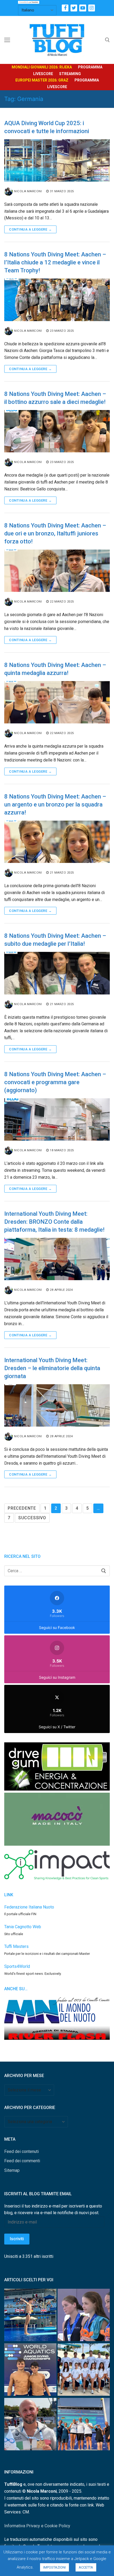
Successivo (32, 1518)
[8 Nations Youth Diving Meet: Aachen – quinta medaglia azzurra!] (57, 702)
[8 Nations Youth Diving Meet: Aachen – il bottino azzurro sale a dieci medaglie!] (57, 431)
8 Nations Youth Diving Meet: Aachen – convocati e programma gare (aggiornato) (55, 1082)
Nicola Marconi (28, 191)
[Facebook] (65, 8)
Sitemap (12, 2170)
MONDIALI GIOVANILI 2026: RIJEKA (42, 67)
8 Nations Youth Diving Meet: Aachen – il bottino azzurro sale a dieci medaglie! (55, 398)
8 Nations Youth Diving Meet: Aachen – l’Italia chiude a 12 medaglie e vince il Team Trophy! (55, 262)
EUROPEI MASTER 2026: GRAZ (42, 80)
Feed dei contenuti (21, 2151)
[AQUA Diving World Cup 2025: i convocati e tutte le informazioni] (57, 160)
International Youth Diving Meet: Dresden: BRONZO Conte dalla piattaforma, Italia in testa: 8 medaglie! (54, 1222)
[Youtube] (83, 8)
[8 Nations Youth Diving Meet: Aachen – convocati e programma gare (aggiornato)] (57, 1119)
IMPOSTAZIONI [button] (54, 2567)
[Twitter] (74, 8)
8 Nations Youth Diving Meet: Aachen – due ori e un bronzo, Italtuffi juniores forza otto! (55, 533)
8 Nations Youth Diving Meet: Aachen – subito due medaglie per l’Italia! (55, 940)
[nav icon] (7, 40)
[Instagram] (92, 8)
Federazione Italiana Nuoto (29, 1907)
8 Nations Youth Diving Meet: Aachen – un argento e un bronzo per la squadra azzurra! (55, 804)
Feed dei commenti (22, 2161)
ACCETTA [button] (86, 2567)
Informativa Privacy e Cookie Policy (37, 2526)
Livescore (43, 74)
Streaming (70, 74)
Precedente (22, 1508)
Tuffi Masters (16, 1946)
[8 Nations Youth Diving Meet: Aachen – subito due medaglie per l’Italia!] (57, 973)
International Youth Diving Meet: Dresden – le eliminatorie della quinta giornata (52, 1368)
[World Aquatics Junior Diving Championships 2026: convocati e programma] (84, 2371)
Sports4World (17, 1966)
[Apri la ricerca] (107, 40)
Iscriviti (17, 2239)
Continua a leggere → (30, 229)
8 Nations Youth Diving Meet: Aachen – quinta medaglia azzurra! (55, 669)
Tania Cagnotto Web (23, 1927)
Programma (90, 67)
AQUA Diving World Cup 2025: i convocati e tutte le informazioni (47, 127)
